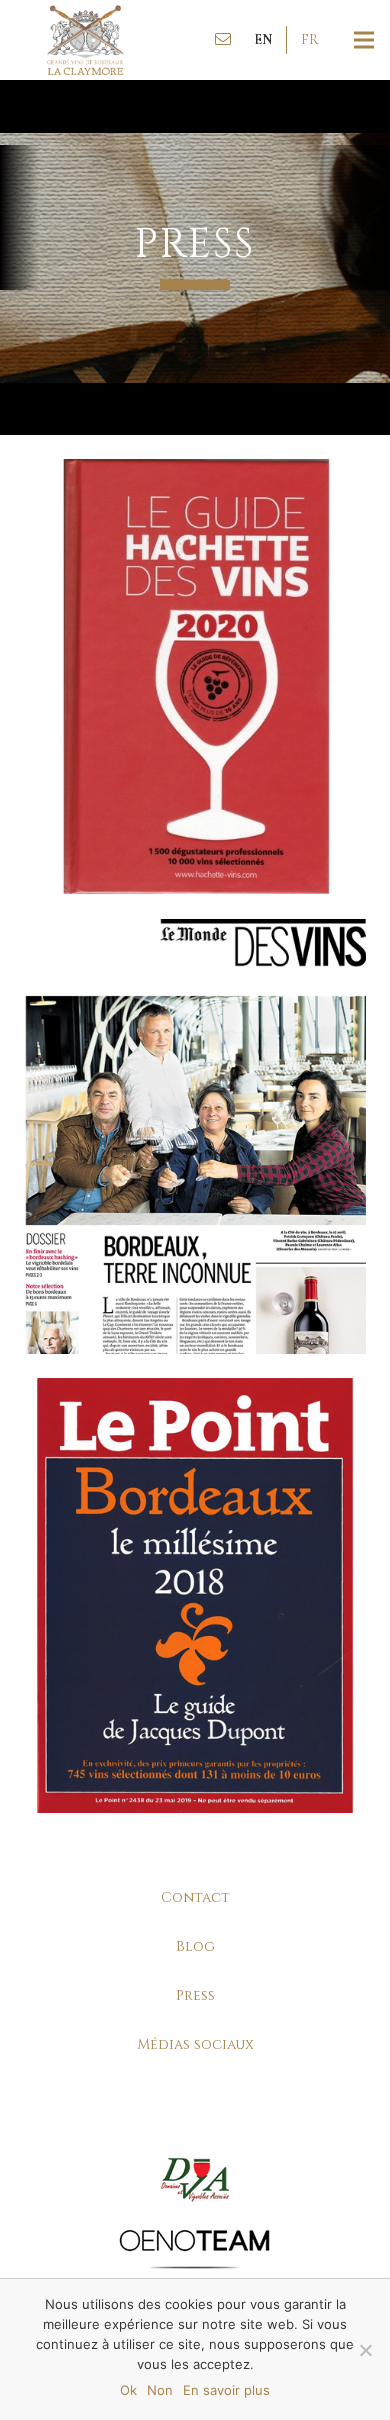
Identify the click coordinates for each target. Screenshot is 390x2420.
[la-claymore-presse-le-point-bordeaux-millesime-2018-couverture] (195, 1595)
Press (195, 1995)
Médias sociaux (195, 2044)
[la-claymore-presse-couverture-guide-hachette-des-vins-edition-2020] (195, 676)
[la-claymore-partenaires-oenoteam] (195, 2248)
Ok (128, 2390)
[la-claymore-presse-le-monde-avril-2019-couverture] (195, 1136)
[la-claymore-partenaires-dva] (195, 2179)
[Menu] (364, 40)
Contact (195, 1897)
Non (160, 2390)
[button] (263, 40)
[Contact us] (223, 40)
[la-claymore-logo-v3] (85, 40)
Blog (195, 1946)
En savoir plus (226, 2390)
